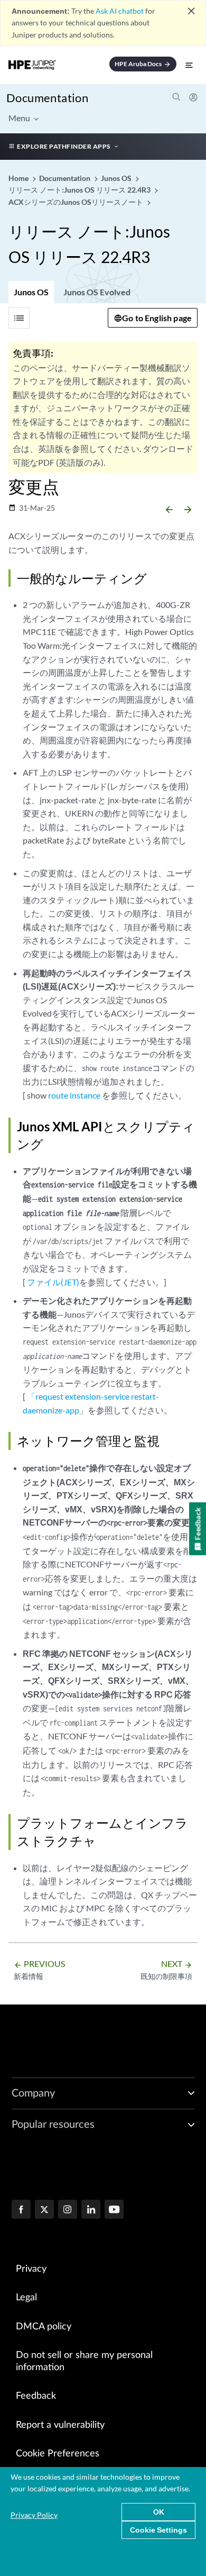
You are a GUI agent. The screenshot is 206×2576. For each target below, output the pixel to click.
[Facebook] (21, 2210)
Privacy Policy (34, 2515)
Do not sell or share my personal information (84, 2361)
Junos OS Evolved (97, 292)
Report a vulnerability (60, 2425)
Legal (26, 2298)
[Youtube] (114, 2210)
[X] (44, 2210)
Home (19, 178)
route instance (74, 1095)
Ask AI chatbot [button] (120, 11)
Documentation (47, 98)
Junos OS (31, 292)
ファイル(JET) (53, 1282)
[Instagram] (68, 2210)
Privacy (31, 2269)
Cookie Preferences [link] (58, 2454)
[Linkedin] (91, 2210)
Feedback (36, 2396)
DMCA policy (44, 2327)
